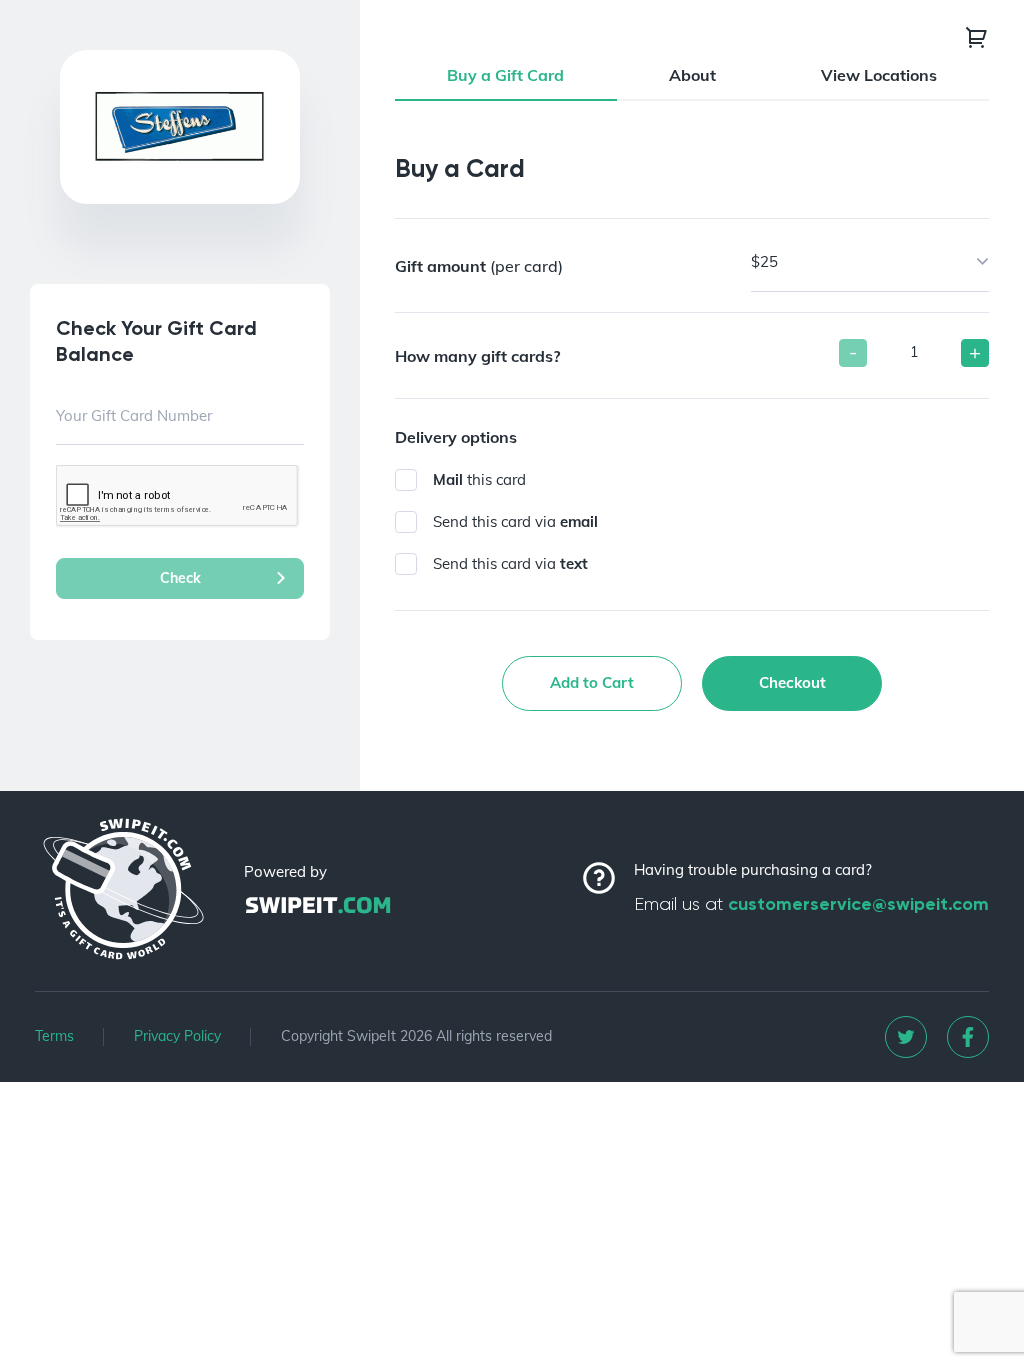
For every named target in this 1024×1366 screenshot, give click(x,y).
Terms (54, 1036)
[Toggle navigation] (977, 37)
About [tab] (692, 75)
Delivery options (456, 437)
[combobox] (870, 263)
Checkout (792, 682)
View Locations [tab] (879, 75)
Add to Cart (592, 682)
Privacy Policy (177, 1036)
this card (479, 479)
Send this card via (515, 521)
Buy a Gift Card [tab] (505, 75)
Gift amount (479, 266)
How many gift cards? (477, 356)
